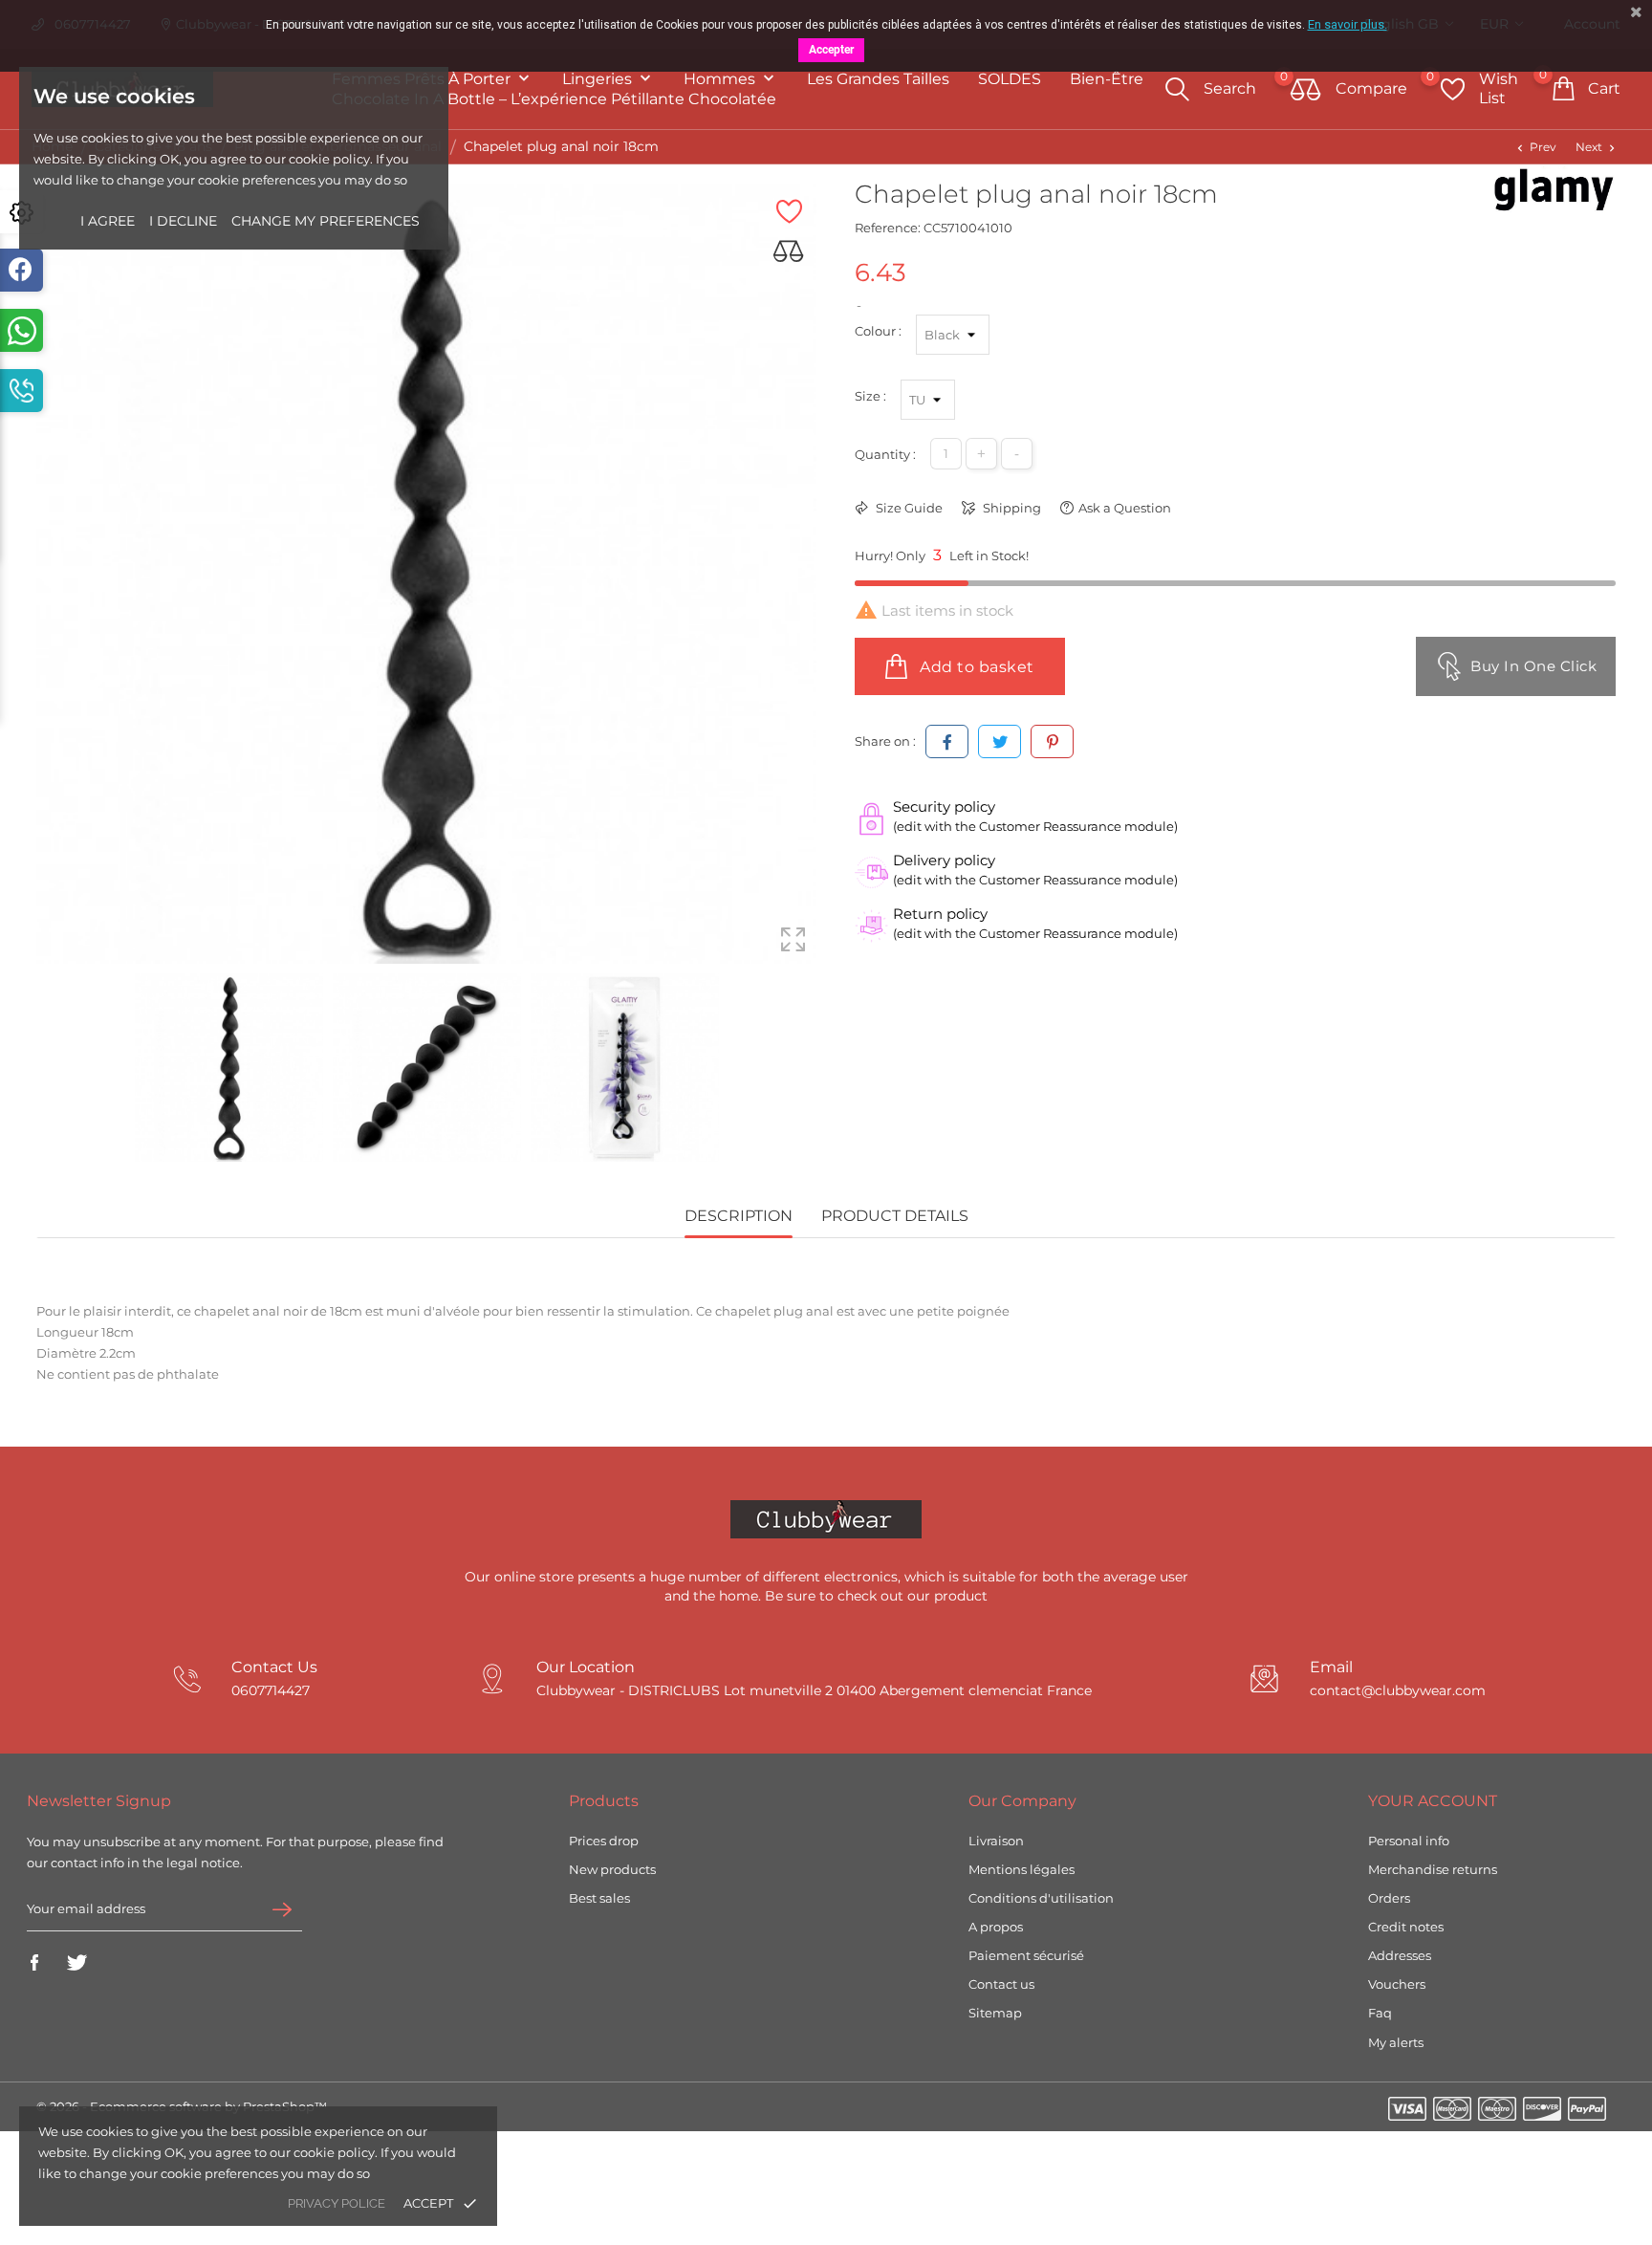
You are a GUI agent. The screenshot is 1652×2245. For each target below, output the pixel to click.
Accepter (831, 50)
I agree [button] (108, 221)
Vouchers (1397, 1984)
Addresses (1400, 1955)
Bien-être (1107, 79)
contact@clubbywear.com (1398, 1690)
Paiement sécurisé (1026, 1955)
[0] (1306, 91)
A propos (996, 1927)
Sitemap (995, 2013)
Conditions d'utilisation (1041, 1898)
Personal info (1409, 1841)
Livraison (996, 1841)
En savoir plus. (1348, 24)
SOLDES (1010, 79)
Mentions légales (1022, 1869)
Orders (1389, 1898)
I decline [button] (183, 221)
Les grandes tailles (878, 79)
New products (612, 1869)
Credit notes (1406, 1927)
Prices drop (604, 1841)
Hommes (721, 79)
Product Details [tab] (895, 1216)
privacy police (337, 2203)
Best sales (599, 1898)
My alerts (1396, 2042)
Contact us (1001, 1984)
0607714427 (271, 1690)
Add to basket (975, 667)
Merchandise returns (1433, 1869)
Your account (1433, 1801)
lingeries (599, 79)
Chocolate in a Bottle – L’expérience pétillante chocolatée (554, 99)
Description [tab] (739, 1216)
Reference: (888, 228)
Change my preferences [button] (326, 221)
